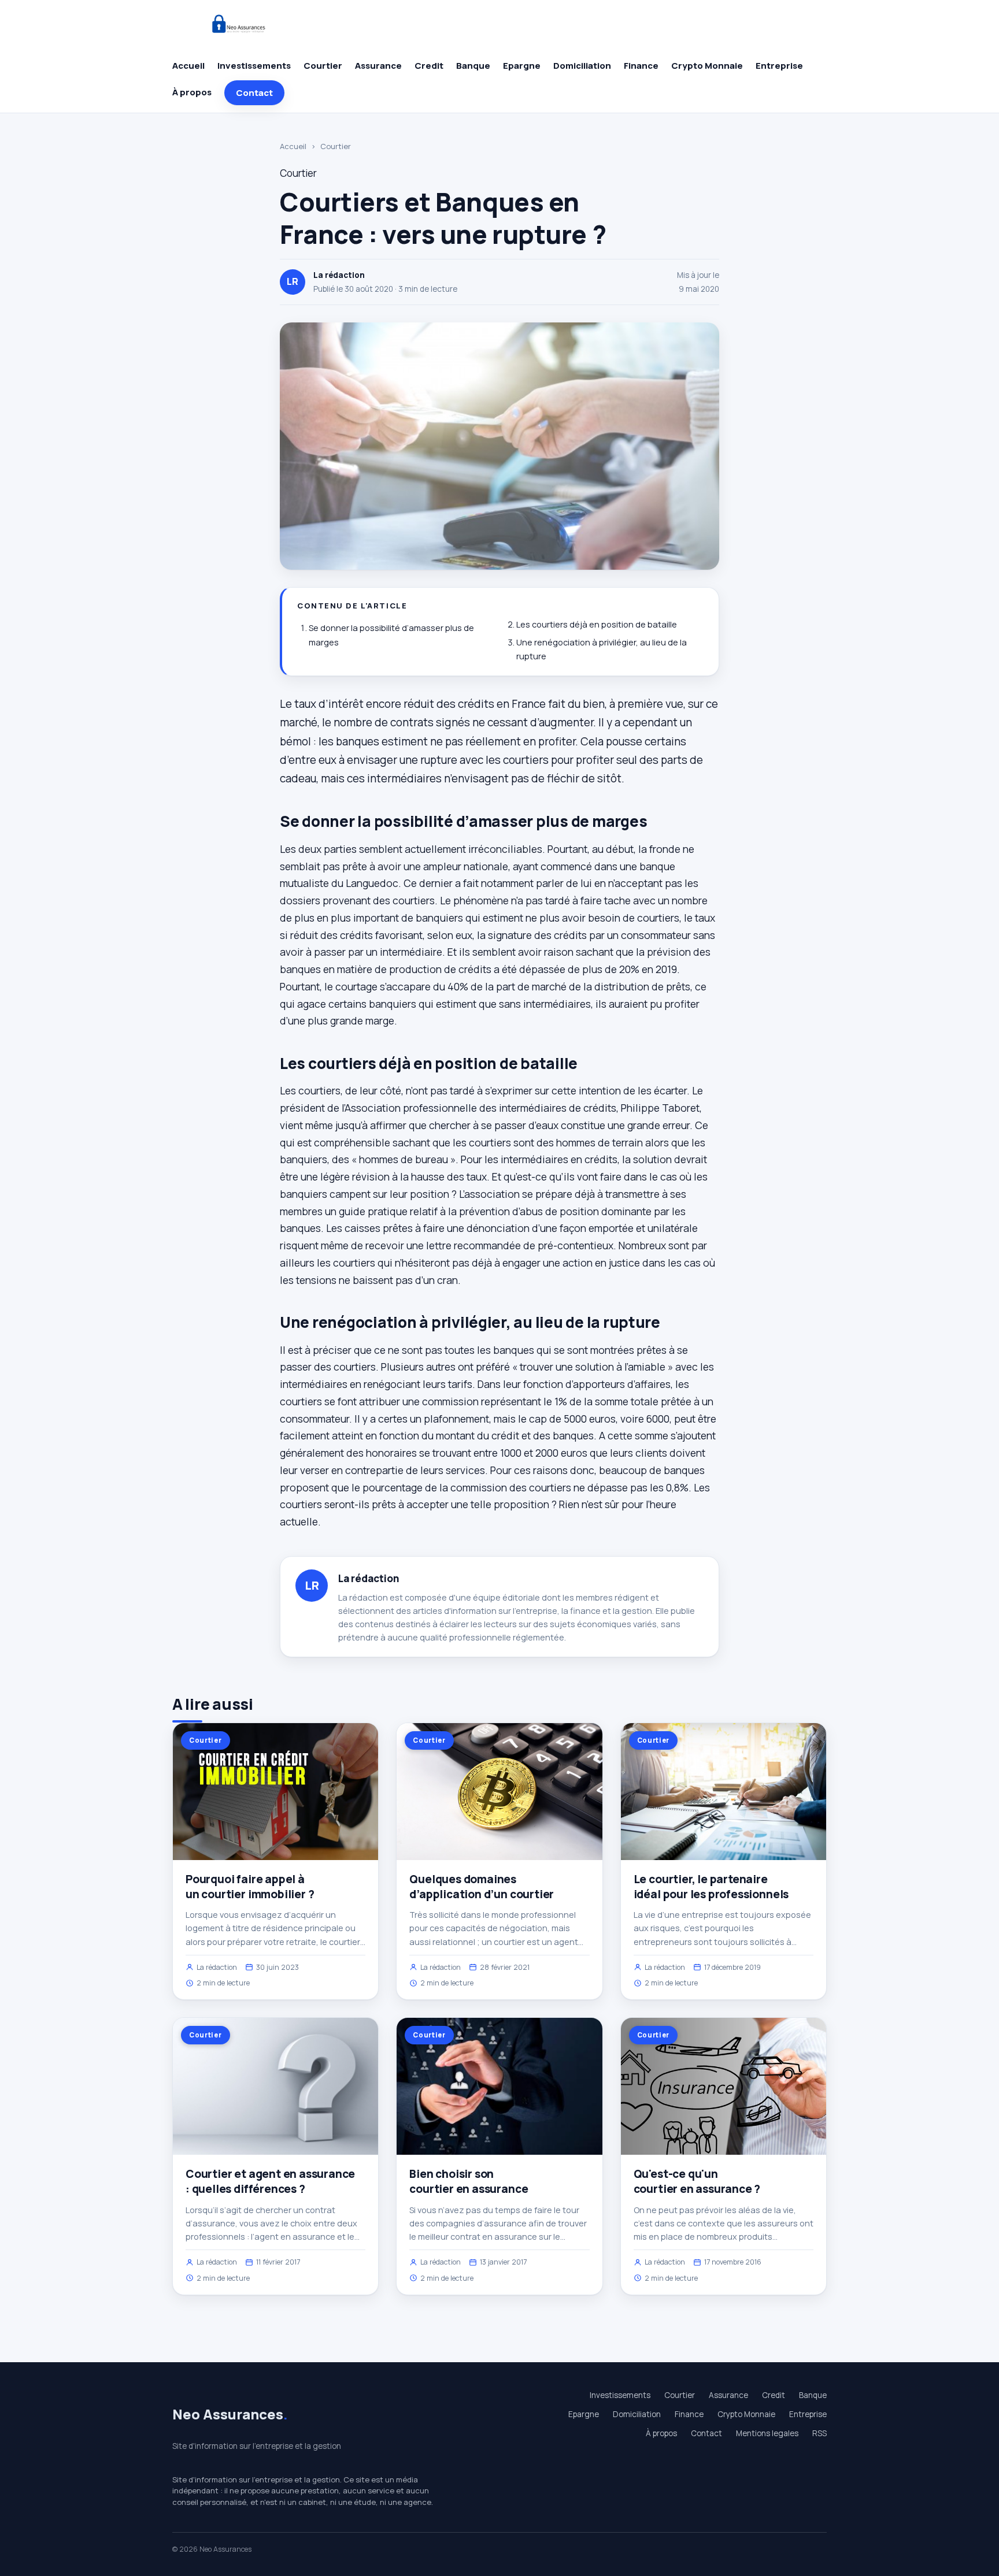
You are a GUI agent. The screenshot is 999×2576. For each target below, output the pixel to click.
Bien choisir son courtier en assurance (469, 2181)
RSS (819, 2433)
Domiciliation (582, 66)
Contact (254, 93)
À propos (192, 92)
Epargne (522, 66)
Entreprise (779, 66)
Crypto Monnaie (707, 66)
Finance (641, 66)
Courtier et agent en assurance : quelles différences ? (270, 2181)
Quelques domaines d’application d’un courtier (482, 1887)
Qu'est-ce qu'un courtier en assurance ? (697, 2181)
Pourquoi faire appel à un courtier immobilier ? (250, 1887)
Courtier (323, 66)
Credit (429, 66)
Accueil (188, 66)
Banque (473, 66)
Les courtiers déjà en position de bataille (597, 624)
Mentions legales (767, 2433)
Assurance (378, 66)
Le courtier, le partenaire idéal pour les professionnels (711, 1887)
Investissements (254, 66)
